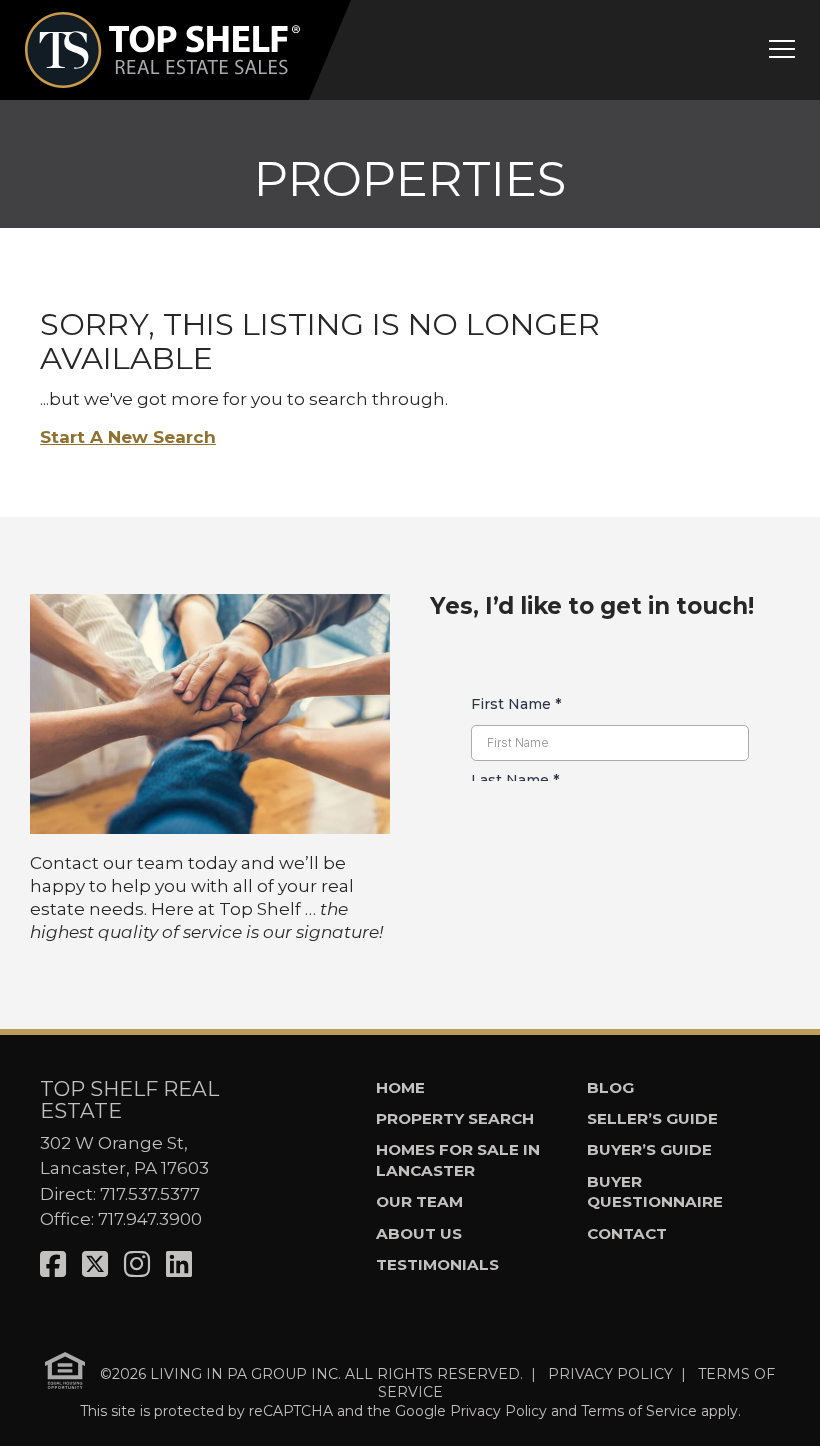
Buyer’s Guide (649, 1149)
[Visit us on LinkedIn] (179, 1264)
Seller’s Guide (652, 1118)
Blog (610, 1087)
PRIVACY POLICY (610, 1373)
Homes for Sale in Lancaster (458, 1160)
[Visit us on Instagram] (137, 1264)
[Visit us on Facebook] (53, 1264)
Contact (627, 1233)
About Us (419, 1233)
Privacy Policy (498, 1411)
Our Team (419, 1201)
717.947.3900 (150, 1219)
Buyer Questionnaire (655, 1192)
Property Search (455, 1118)
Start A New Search (128, 437)
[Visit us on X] (95, 1264)
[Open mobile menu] (782, 49)
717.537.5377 (150, 1194)
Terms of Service (639, 1411)
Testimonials (437, 1264)
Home (400, 1087)
